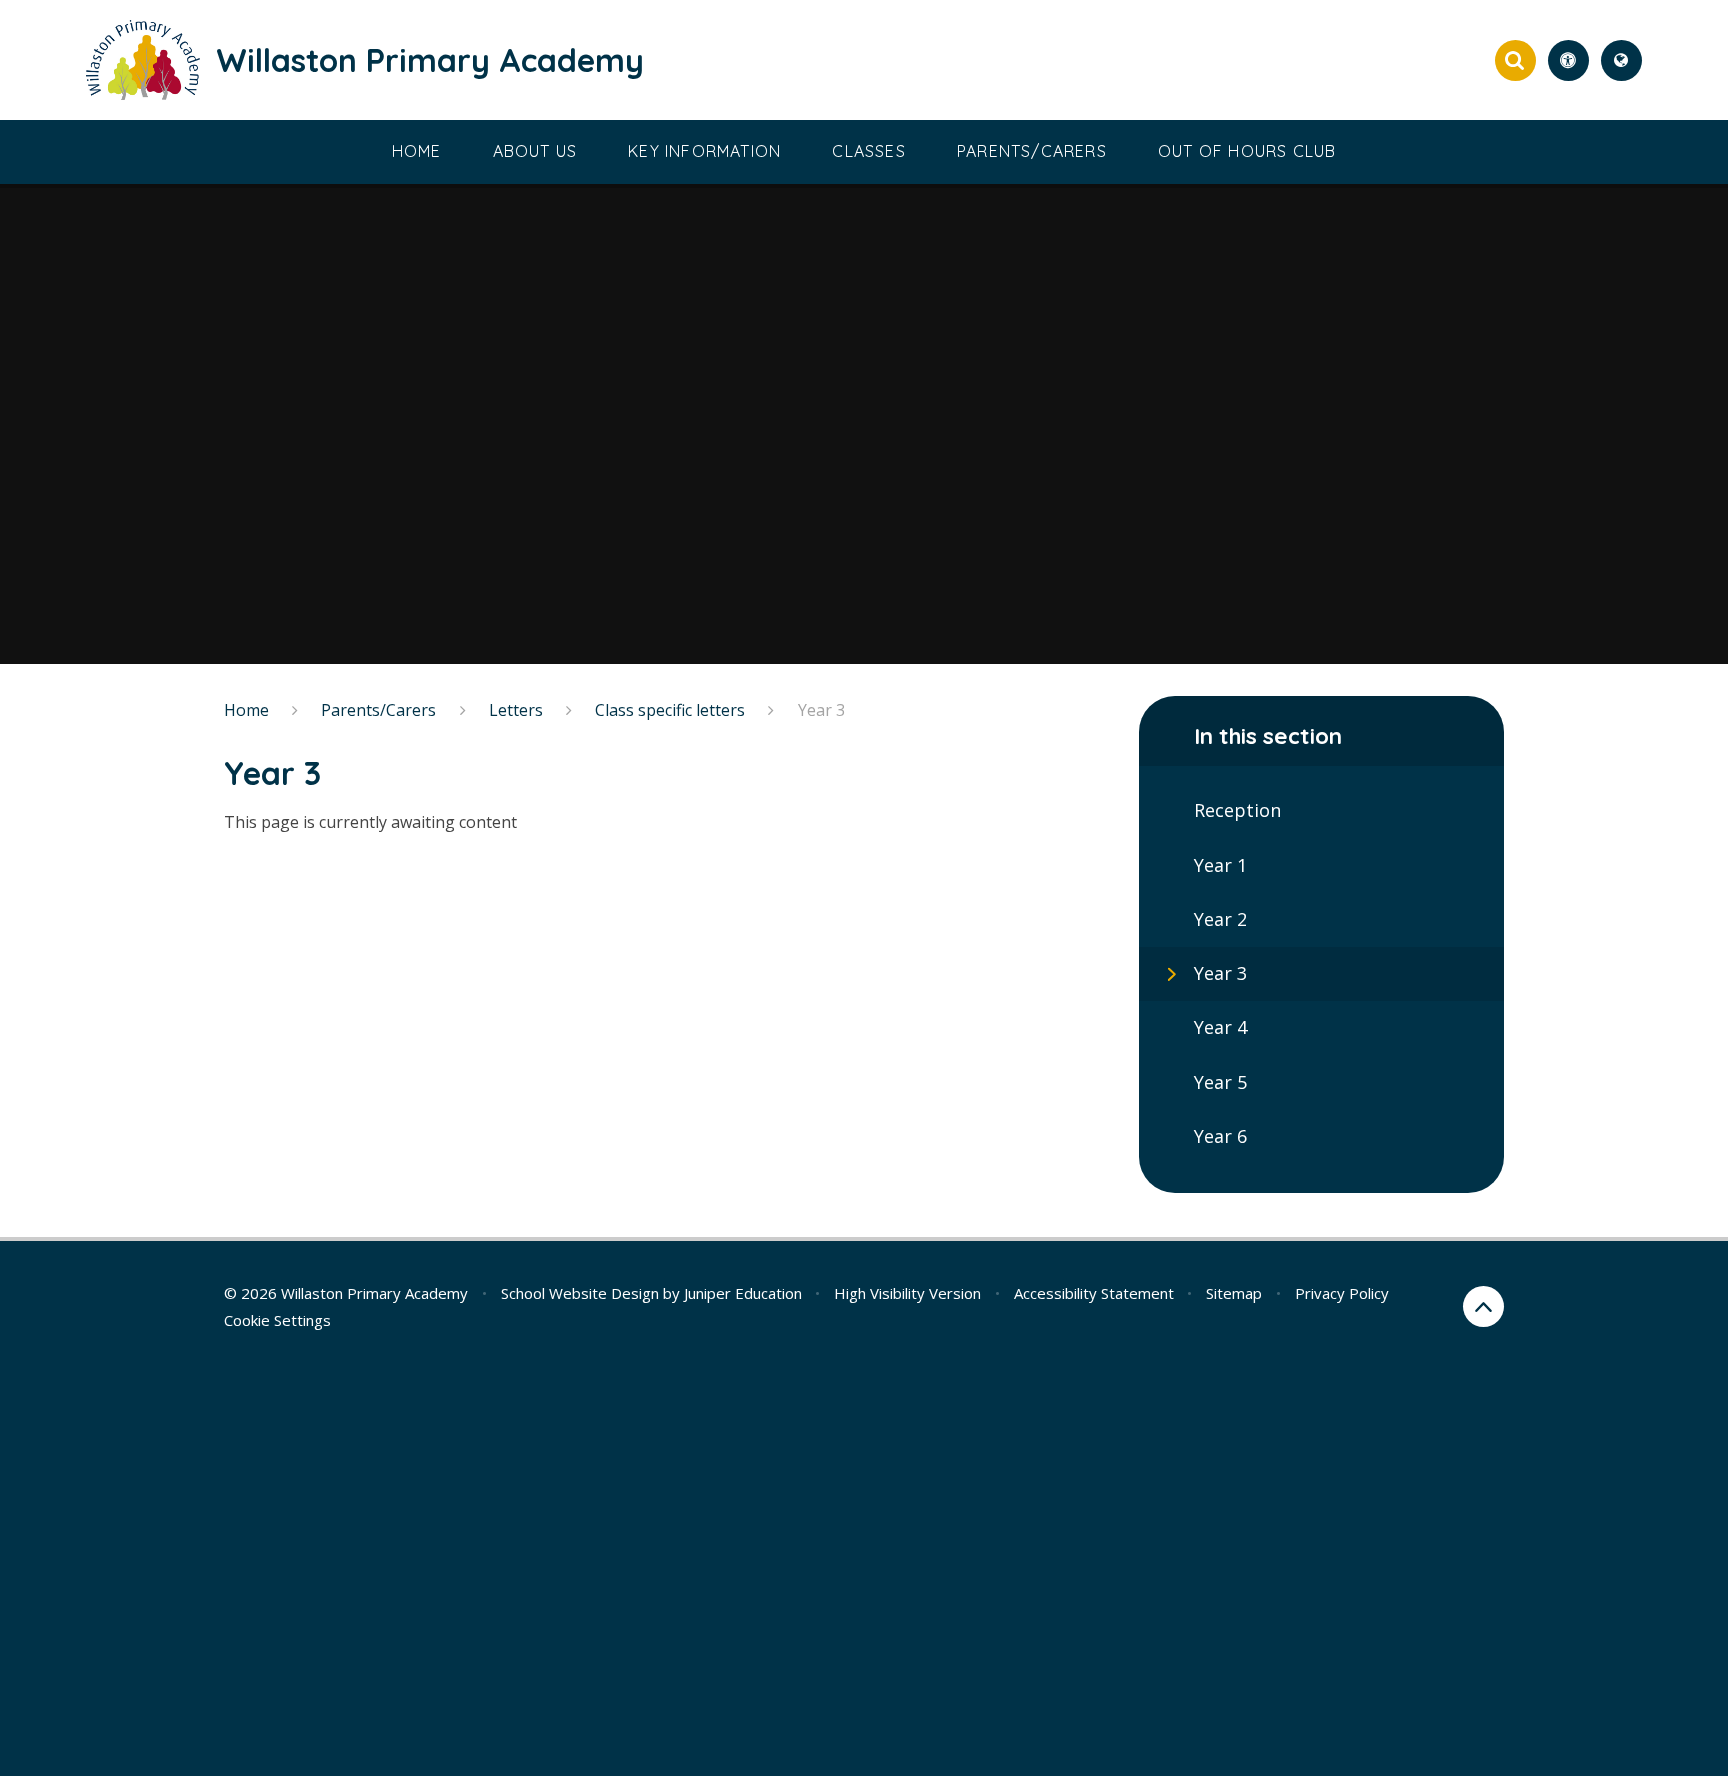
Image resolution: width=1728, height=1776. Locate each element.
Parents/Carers (378, 710)
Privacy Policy (1342, 1293)
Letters (516, 710)
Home (246, 710)
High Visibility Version (907, 1293)
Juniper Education (743, 1293)
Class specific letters (670, 710)
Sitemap (1234, 1293)
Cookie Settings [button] (277, 1320)
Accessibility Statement (1094, 1293)
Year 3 (821, 710)
